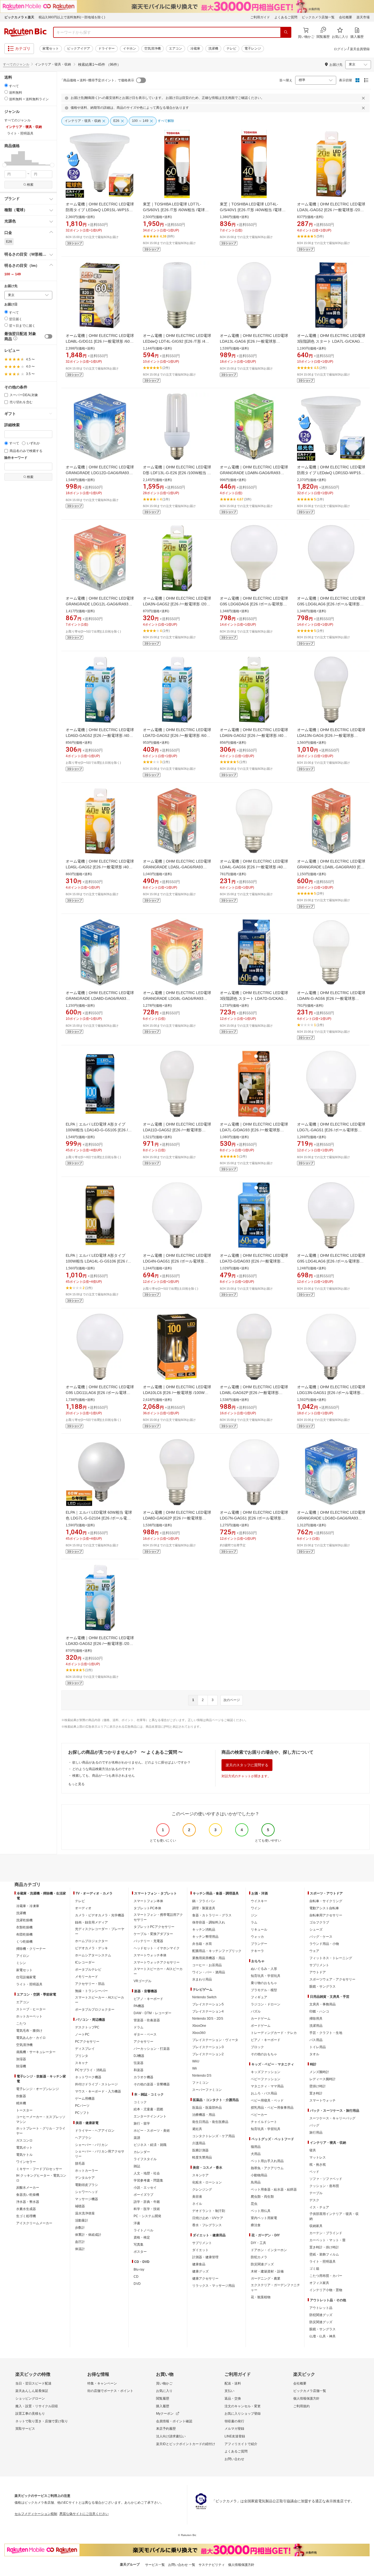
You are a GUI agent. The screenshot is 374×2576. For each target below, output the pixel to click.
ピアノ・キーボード (148, 1999)
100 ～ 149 (13, 274)
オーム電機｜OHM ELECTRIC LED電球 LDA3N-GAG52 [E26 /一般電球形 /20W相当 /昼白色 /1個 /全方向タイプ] (177, 604)
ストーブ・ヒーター (31, 2009)
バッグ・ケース (321, 1937)
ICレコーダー (85, 1962)
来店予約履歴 (166, 2429)
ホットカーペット (29, 2016)
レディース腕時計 (323, 2079)
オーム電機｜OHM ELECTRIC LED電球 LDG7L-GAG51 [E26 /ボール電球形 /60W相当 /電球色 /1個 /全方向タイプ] (331, 1130)
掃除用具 (316, 2019)
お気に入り (164, 2391)
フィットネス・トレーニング (331, 1958)
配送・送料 (233, 2383)
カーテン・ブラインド (326, 2233)
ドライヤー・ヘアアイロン (95, 2131)
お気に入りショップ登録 (243, 2414)
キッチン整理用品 (205, 1937)
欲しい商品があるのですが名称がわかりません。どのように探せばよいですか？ (131, 1762)
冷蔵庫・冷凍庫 (28, 1906)
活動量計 (82, 2220)
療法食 (256, 2225)
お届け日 (11, 304)
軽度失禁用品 (202, 2157)
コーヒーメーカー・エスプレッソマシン (41, 2119)
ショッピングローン (30, 2398)
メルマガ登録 (234, 2429)
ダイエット (200, 2250)
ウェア (314, 1951)
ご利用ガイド (260, 17)
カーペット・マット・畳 (327, 2240)
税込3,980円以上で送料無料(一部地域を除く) (72, 17)
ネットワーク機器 (88, 2077)
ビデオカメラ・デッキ (91, 1948)
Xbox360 (199, 2033)
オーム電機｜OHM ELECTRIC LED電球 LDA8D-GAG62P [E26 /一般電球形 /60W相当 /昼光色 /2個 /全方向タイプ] (177, 1518)
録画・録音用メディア (91, 1922)
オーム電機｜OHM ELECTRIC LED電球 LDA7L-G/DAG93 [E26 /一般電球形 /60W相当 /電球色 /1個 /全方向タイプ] (254, 1130)
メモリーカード (87, 1977)
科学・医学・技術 (147, 2209)
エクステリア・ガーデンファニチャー (275, 2288)
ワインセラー (26, 2162)
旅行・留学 (142, 2123)
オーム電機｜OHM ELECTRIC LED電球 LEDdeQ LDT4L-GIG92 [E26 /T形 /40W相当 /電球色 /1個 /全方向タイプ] (177, 341)
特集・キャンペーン (102, 2383)
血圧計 (80, 2242)
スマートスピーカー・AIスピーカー (100, 2000)
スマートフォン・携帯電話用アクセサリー (158, 1917)
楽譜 (137, 2138)
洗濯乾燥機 (24, 1920)
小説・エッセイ (145, 2188)
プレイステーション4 (208, 2011)
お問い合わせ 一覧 (182, 2565)
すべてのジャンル (16, 64)
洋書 (137, 2223)
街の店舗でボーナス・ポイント (110, 2391)
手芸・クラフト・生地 (326, 2033)
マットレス (318, 2157)
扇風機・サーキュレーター (36, 2052)
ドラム (139, 2027)
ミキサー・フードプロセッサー (39, 2169)
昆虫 (254, 2204)
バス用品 (316, 2040)
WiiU (196, 2061)
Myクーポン (165, 2414)
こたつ (21, 2023)
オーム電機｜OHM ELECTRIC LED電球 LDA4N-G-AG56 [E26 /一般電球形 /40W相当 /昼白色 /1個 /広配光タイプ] (331, 998)
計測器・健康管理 (205, 2257)
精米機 (21, 2103)
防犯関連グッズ (321, 2315)
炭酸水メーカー (28, 2188)
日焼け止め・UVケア (208, 2218)
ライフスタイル (145, 2159)
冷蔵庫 (195, 48)
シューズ (316, 1930)
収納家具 (316, 2226)
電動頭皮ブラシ (87, 2185)
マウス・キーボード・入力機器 (98, 2091)
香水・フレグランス (207, 2225)
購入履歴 (163, 2406)
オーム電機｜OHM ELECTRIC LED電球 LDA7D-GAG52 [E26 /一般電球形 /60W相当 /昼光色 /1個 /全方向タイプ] (177, 735)
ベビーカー (259, 2115)
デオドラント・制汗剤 (209, 2211)
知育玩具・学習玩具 (266, 1976)
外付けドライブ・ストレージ (96, 2084)
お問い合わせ (234, 2459)
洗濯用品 (316, 2026)
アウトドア (318, 1972)
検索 (30, 185)
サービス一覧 (155, 2565)
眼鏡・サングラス (323, 1987)
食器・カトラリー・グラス (212, 1915)
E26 (9, 242)
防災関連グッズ (262, 2264)
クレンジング (202, 2189)
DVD (137, 2284)
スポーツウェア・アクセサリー (332, 1979)
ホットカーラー (87, 2171)
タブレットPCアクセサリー (154, 1927)
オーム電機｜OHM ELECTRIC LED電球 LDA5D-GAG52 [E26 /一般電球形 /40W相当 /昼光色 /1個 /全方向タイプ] (100, 735)
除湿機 (21, 2066)
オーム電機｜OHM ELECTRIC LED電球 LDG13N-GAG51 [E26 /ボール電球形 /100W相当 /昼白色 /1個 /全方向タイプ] (331, 1393)
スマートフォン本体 (148, 1901)
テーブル (316, 2193)
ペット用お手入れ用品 (267, 2161)
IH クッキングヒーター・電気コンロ (41, 2178)
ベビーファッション (266, 2079)
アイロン (23, 1956)
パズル (256, 2011)
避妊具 (197, 2129)
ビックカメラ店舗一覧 (318, 17)
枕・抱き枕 (318, 2165)
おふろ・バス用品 (264, 2093)
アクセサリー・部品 (90, 1984)
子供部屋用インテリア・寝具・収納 (334, 2216)
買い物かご (164, 2383)
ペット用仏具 (261, 2211)
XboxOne (199, 2026)
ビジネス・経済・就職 (150, 2145)
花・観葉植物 (261, 2297)
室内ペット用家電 (264, 2218)
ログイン (340, 49)
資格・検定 (142, 2237)
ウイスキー (259, 1901)
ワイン (256, 1908)
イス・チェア (319, 2207)
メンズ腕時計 (319, 2072)
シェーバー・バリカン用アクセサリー (100, 2154)
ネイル (197, 2204)
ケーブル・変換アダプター (153, 1934)
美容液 (197, 2197)
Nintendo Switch (204, 1997)
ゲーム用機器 (85, 2099)
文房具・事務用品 (323, 2004)
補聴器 (80, 2206)
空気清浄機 (153, 48)
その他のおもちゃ (264, 2054)
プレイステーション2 (208, 2054)
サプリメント (202, 2243)
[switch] (48, 336)
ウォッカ (257, 1937)
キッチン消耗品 (204, 1930)
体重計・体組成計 (88, 2235)
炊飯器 (21, 2096)
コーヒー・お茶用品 (207, 1965)
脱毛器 (80, 2163)
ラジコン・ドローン (266, 2004)
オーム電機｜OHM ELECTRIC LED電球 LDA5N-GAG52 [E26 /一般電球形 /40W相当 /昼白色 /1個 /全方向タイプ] (254, 735)
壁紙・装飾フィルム (324, 2254)
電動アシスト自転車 (324, 1908)
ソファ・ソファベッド (326, 2179)
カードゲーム (261, 2019)
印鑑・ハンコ (319, 2011)
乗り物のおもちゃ (264, 1983)
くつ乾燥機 (24, 1942)
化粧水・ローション (207, 2182)
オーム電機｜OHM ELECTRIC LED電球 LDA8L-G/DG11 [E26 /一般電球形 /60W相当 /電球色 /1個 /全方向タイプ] (100, 341)
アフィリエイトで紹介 (241, 2444)
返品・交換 (233, 2398)
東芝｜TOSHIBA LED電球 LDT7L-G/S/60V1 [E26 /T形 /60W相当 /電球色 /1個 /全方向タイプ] (176, 210)
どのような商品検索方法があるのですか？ (103, 1769)
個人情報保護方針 (306, 2398)
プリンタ (82, 2056)
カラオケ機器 (143, 2077)
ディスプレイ (85, 2049)
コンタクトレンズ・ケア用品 (214, 2136)
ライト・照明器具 (29, 1984)
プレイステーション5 (208, 2004)
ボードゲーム (261, 2026)
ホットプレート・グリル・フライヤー (41, 2131)
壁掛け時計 (318, 2086)
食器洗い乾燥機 (28, 2195)
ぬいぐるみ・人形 (264, 1969)
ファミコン (200, 2083)
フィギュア (259, 1997)
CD (136, 2277)
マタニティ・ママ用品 (267, 2086)
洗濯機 (213, 48)
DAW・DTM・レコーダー (153, 2013)
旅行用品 (316, 2133)
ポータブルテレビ (88, 1970)
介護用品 (199, 2143)
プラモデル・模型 (264, 1990)
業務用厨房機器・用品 (209, 1958)
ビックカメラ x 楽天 (19, 17)
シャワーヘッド (87, 2192)
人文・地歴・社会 (147, 2173)
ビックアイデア (79, 48)
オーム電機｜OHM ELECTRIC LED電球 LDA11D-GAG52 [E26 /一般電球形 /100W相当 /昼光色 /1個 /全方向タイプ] (177, 1130)
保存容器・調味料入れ (209, 1922)
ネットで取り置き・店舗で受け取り (42, 2421)
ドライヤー (107, 48)
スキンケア (200, 2175)
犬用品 (256, 2154)
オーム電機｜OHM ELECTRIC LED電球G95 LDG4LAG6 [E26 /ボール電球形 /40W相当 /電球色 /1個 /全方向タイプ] (331, 1261)
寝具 (313, 2150)
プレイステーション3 (208, 2047)
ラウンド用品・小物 (324, 1944)
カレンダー (142, 2152)
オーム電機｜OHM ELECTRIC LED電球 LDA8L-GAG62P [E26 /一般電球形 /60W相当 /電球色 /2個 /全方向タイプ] (254, 1393)
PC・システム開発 (147, 2216)
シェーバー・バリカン (91, 2145)
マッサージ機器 (87, 2199)
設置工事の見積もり (30, 2414)
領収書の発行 (234, 2421)
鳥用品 (256, 2182)
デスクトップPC (87, 2027)
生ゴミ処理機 (26, 2216)
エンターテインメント (150, 2116)
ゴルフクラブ (319, 1922)
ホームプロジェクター (91, 1941)
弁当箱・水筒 (202, 1944)
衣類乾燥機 (24, 1927)
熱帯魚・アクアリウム (267, 2168)
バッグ (314, 2125)
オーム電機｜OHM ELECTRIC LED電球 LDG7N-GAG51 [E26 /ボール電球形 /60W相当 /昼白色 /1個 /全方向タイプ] (254, 1518)
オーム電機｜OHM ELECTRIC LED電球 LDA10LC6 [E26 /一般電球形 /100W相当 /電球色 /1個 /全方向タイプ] (177, 1393)
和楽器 (139, 2070)
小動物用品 (259, 2175)
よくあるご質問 (286, 17)
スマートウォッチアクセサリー (157, 1962)
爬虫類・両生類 (262, 2197)
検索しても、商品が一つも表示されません (103, 1776)
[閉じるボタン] (364, 98)
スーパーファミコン (207, 2090)
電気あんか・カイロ (31, 2038)
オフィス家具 (319, 2283)
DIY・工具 (258, 2243)
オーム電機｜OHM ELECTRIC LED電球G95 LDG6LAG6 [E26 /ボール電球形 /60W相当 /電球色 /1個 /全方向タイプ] (331, 604)
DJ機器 (139, 2056)
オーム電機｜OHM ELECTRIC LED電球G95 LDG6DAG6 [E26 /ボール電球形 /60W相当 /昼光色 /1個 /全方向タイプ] (254, 604)
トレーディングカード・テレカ (274, 2033)
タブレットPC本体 (147, 1908)
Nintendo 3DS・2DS (208, 2019)
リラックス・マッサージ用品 (214, 2286)
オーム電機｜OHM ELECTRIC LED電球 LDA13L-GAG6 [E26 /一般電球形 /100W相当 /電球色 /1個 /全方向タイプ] (254, 341)
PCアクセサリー (87, 2042)
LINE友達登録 (235, 2436)
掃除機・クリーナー (31, 1949)
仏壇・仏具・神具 (323, 2336)
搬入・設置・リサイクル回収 (37, 2406)
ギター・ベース (145, 2034)
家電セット (51, 48)
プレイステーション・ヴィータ (215, 2040)
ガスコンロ (24, 2140)
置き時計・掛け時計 (324, 2247)
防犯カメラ (259, 2257)
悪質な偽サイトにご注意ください (84, 2514)
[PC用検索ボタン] (286, 32)
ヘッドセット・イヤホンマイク (157, 1948)
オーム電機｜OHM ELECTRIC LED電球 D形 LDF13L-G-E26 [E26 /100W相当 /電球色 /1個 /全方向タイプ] (177, 473)
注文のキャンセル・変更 (243, 2406)
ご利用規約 (301, 2406)
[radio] (6, 85)
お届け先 (11, 286)
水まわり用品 (202, 1979)
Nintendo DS (202, 2076)
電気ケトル (24, 2155)
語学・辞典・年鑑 (147, 2202)
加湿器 (21, 2059)
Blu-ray (139, 2269)
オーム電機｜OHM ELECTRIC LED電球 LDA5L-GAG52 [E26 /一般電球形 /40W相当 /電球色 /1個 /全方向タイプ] (100, 867)
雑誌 (137, 2166)
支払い (229, 2391)
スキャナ (82, 2063)
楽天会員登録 (360, 49)
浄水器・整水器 (28, 2202)
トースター (24, 2110)
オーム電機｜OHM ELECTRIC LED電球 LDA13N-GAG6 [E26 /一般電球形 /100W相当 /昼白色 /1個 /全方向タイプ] (331, 735)
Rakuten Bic (25, 32)
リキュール (259, 1930)
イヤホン (130, 48)
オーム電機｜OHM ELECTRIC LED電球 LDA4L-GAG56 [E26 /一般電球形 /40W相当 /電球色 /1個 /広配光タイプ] (254, 867)
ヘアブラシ (83, 2138)
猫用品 (256, 2147)
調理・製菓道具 (204, 1908)
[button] (8, 158)
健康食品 (199, 2264)
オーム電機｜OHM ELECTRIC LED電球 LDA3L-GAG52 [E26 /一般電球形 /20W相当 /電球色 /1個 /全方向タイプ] (331, 210)
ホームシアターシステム (93, 1955)
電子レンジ (253, 48)
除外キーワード (16, 458)
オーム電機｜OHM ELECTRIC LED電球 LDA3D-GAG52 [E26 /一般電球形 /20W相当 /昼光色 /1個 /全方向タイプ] (100, 1644)
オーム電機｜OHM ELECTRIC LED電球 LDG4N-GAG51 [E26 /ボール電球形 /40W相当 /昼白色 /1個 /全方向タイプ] (177, 1261)
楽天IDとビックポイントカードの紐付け (186, 2444)
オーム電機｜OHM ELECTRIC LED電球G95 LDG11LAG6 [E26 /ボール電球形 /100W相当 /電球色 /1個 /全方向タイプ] (100, 1393)
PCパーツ (82, 2106)
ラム (254, 1922)
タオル (314, 2054)
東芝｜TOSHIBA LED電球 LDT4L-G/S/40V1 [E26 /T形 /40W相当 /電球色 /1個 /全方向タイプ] (253, 210)
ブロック (257, 2047)
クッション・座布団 (324, 2186)
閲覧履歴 (163, 2398)
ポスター (140, 2252)
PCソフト (82, 2113)
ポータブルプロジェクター (95, 2010)
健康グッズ (200, 2271)
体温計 (80, 2249)
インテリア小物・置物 (326, 2290)
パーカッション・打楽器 (152, 2049)
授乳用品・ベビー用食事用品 (272, 2108)
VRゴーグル (143, 1981)
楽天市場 (363, 17)
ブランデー (259, 1944)
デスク (314, 2200)
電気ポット (24, 2148)
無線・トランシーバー (91, 1991)
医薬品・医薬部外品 (207, 2108)
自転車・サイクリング (326, 1901)
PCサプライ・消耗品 (90, 2070)
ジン (254, 1915)
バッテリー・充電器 (148, 1941)
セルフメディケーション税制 (36, 2514)
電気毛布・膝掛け (29, 2031)
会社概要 (346, 17)
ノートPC (82, 2034)
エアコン (176, 48)
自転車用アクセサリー (326, 1915)
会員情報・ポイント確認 (174, 2421)
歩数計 (80, 2228)
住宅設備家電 (26, 1977)
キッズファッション (266, 2072)
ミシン (21, 1963)
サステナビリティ (212, 2565)
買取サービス (25, 2429)
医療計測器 (200, 2150)
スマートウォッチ (323, 2100)
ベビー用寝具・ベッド (267, 2100)
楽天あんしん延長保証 (32, 2391)
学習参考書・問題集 (148, 2180)
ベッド (314, 2172)
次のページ (232, 1700)
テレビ (231, 48)
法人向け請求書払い (171, 2436)
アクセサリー (143, 2042)
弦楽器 (139, 2063)
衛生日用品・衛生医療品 (210, 2122)
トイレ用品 (318, 2047)
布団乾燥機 (24, 1934)
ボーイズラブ (143, 2195)
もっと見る (76, 1784)
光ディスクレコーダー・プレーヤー (100, 1931)
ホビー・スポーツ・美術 (152, 2131)
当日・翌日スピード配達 (33, 2383)
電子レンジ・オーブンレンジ (38, 2089)
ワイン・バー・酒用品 (209, 1972)
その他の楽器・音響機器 (152, 2084)
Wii (195, 2068)
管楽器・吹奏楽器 (147, 2020)
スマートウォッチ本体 (150, 1955)
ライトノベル (143, 2230)
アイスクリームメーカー (34, 2223)
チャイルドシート (264, 2122)
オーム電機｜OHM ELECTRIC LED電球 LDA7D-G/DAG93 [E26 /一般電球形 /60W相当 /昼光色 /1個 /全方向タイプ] (254, 1261)
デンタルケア (85, 2178)
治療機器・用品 (204, 2115)
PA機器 (139, 2006)
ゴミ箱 (314, 2269)
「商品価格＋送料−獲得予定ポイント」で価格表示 (97, 80)
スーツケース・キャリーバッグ (332, 2118)
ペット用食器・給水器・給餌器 (274, 2189)
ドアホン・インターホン (269, 2250)
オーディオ (83, 1908)
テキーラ (257, 1951)
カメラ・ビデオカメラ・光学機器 (100, 1915)
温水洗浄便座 (85, 2213)
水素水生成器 (26, 2209)
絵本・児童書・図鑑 (148, 2109)
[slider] (5, 165)
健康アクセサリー (205, 2279)
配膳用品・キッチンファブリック (217, 1951)
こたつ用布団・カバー (326, 2276)
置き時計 (316, 2093)
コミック (140, 2102)
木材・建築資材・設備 (267, 2271)
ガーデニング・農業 (266, 2279)
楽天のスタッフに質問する (247, 1765)
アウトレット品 (321, 2308)
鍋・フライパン (204, 1901)
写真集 (139, 2245)
